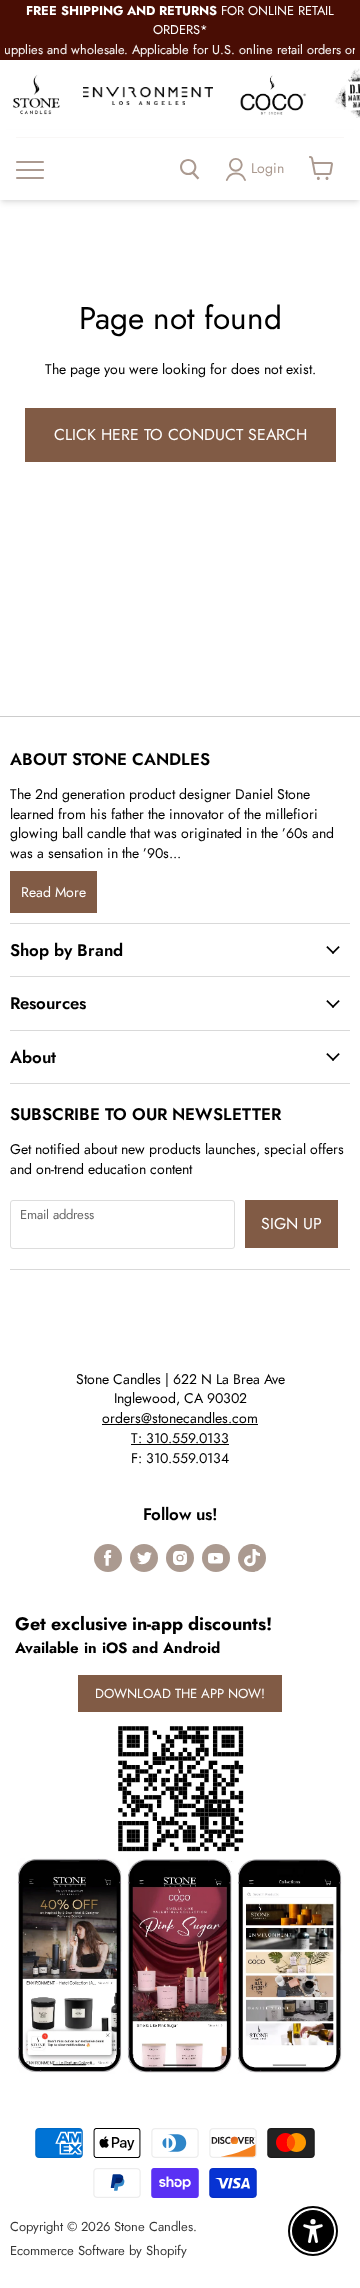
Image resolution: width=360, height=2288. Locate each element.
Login (267, 168)
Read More (53, 892)
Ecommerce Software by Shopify (98, 2250)
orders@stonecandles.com (180, 1418)
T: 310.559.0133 (180, 1438)
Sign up (291, 1223)
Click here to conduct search (180, 434)
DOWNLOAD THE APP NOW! (180, 1693)
